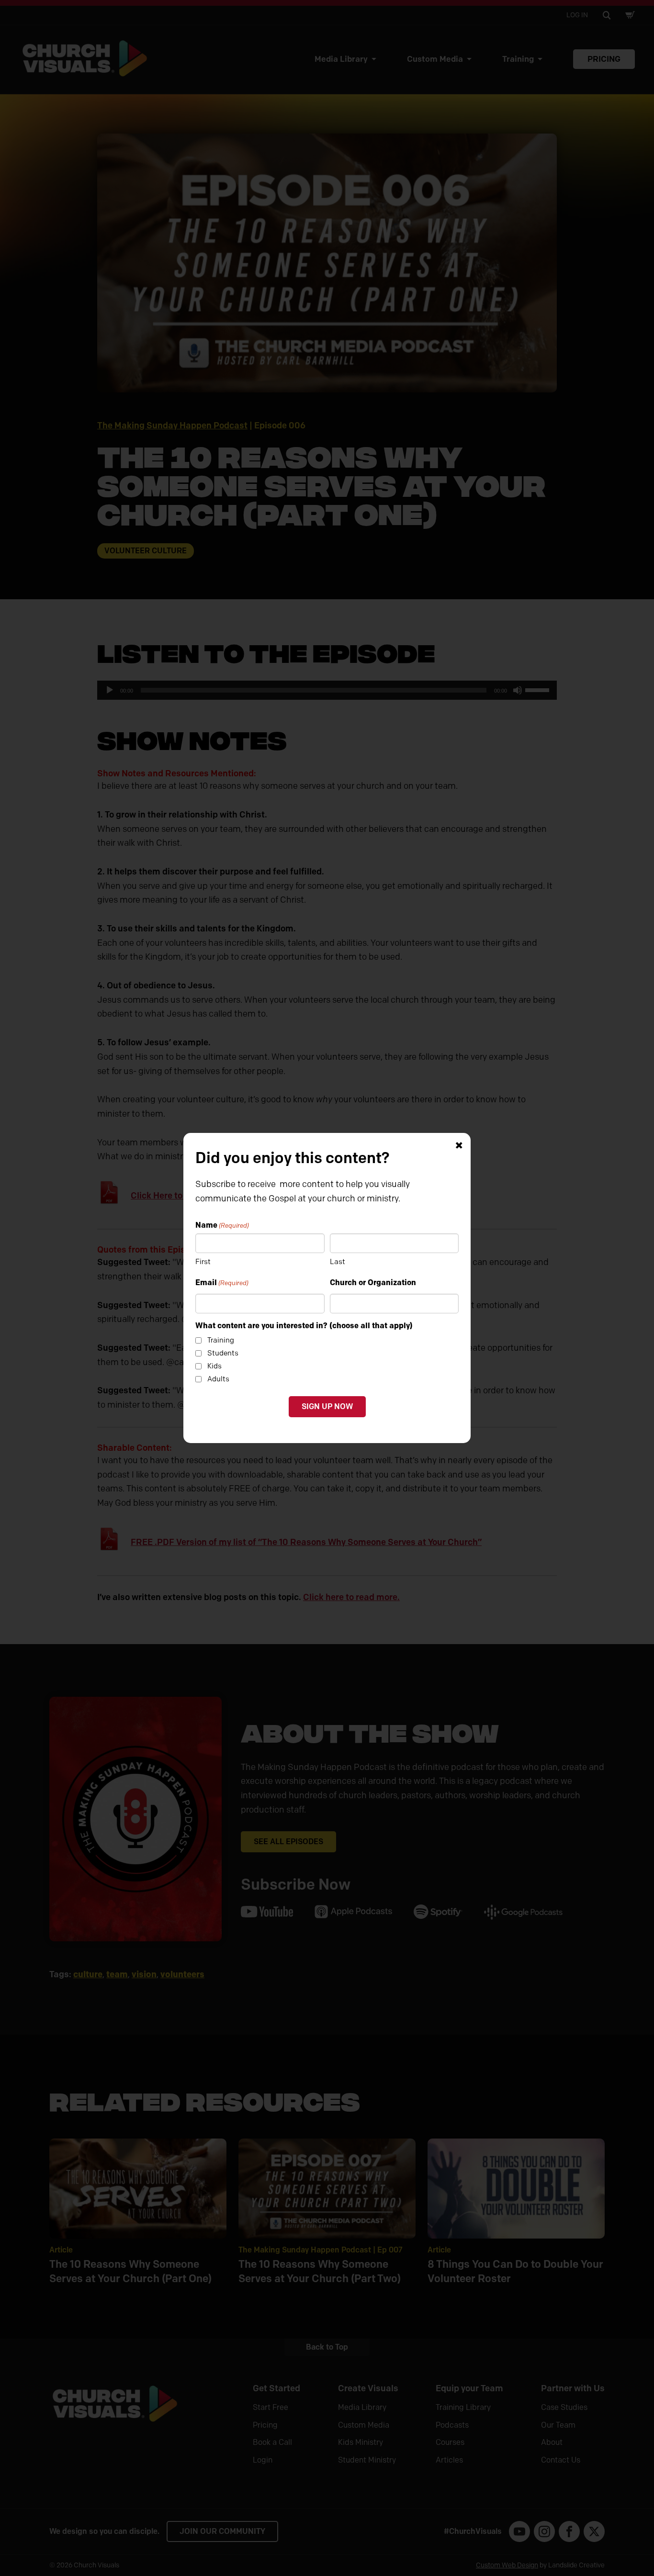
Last (338, 1262)
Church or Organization (373, 1282)
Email (222, 1282)
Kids (214, 1366)
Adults (218, 1379)
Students (223, 1353)
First (203, 1262)
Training (221, 1340)
